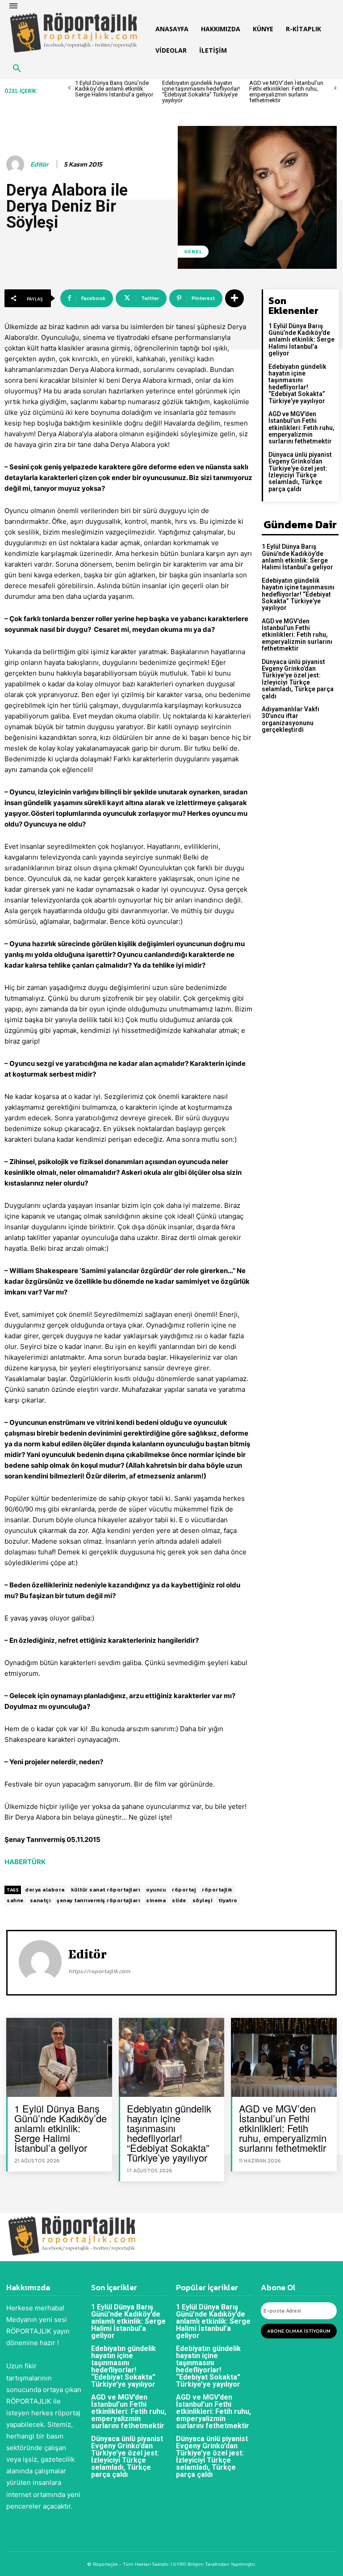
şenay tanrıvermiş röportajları (98, 1900)
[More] (234, 298)
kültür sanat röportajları (106, 1890)
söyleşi (203, 1900)
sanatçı (40, 1900)
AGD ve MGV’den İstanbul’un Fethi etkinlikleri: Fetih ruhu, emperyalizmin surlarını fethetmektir (286, 92)
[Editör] (17, 164)
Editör (40, 164)
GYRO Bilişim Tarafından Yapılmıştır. (214, 2564)
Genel (193, 251)
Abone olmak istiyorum (299, 2331)
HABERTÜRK (25, 1862)
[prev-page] (69, 88)
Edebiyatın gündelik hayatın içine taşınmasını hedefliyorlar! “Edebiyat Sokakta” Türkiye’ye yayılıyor (201, 92)
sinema (156, 1900)
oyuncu (156, 1890)
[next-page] (335, 88)
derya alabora (45, 1890)
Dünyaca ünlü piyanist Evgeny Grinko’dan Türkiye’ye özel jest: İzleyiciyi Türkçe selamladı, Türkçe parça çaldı (300, 472)
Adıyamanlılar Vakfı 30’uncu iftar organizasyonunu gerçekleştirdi (291, 719)
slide (179, 1900)
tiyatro (228, 1900)
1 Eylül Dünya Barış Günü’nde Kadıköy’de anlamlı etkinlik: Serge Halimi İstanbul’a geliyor (114, 89)
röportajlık (217, 1890)
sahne (15, 1900)
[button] (17, 69)
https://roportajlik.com (99, 1971)
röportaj (184, 1890)
